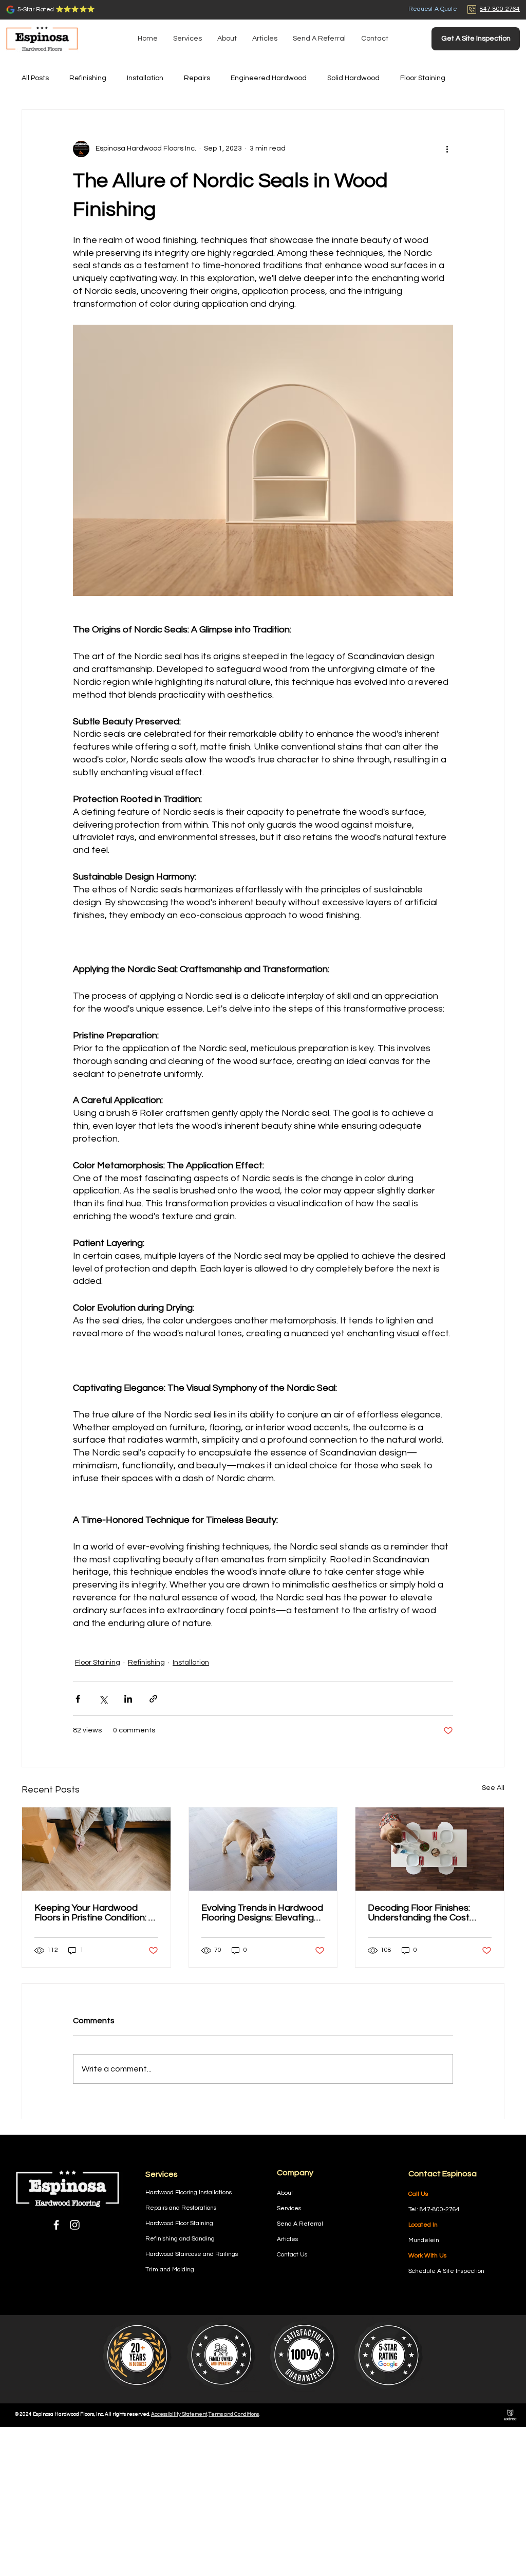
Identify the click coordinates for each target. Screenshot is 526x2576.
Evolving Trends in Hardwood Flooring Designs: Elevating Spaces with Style (262, 1913)
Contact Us (292, 2255)
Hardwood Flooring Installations (189, 2192)
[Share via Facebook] (78, 1699)
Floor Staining (423, 78)
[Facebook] (56, 2225)
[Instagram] (75, 2225)
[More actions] (447, 149)
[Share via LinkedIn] (128, 1699)
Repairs (197, 78)
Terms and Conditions (234, 2414)
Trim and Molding (170, 2270)
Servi (284, 2208)
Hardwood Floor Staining (179, 2223)
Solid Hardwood (353, 78)
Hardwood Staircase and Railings (192, 2254)
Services (162, 2174)
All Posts (35, 78)
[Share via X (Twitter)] (103, 1699)
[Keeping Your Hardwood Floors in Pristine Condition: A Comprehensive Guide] (96, 1849)
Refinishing (88, 78)
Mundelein (424, 2240)
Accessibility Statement (179, 2414)
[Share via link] (153, 1699)
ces (296, 2208)
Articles (287, 2239)
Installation (145, 78)
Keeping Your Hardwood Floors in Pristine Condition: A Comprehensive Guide (95, 1913)
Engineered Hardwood (269, 78)
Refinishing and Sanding (180, 2239)
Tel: (414, 2209)
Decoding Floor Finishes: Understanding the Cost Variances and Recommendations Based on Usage (429, 1913)
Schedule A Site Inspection (446, 2271)
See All (493, 1788)
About (285, 2193)
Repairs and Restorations (181, 2208)
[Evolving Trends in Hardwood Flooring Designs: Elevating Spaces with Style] (263, 1849)
